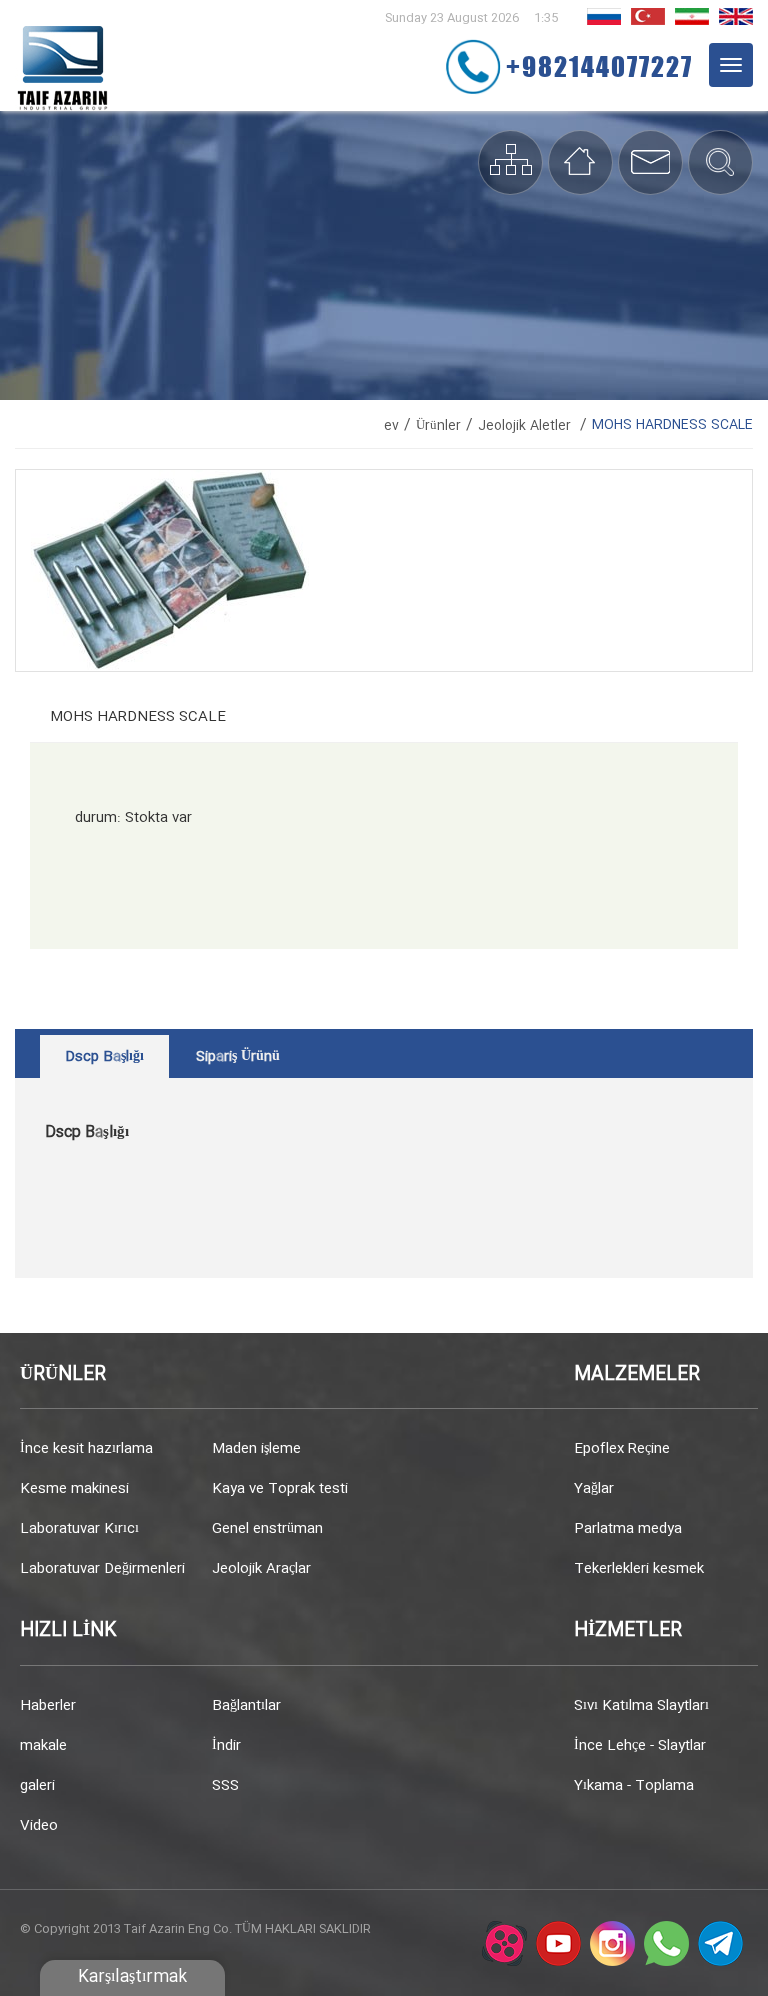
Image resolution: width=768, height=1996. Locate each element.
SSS (225, 1786)
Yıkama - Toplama (634, 1786)
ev (391, 426)
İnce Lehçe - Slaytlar (640, 1746)
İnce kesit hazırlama (86, 1449)
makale (43, 1746)
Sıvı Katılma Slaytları (641, 1706)
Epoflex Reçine (622, 1449)
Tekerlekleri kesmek (639, 1569)
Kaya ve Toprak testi (280, 1489)
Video (39, 1826)
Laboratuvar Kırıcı (79, 1529)
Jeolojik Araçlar (261, 1569)
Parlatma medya (628, 1529)
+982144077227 (599, 66)
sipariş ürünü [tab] (238, 1057)
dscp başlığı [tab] (104, 1057)
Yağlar (594, 1489)
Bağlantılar (246, 1706)
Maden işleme (256, 1449)
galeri (37, 1786)
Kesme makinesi (74, 1489)
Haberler (48, 1706)
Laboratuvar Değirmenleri (102, 1569)
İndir (226, 1746)
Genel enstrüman (267, 1529)
